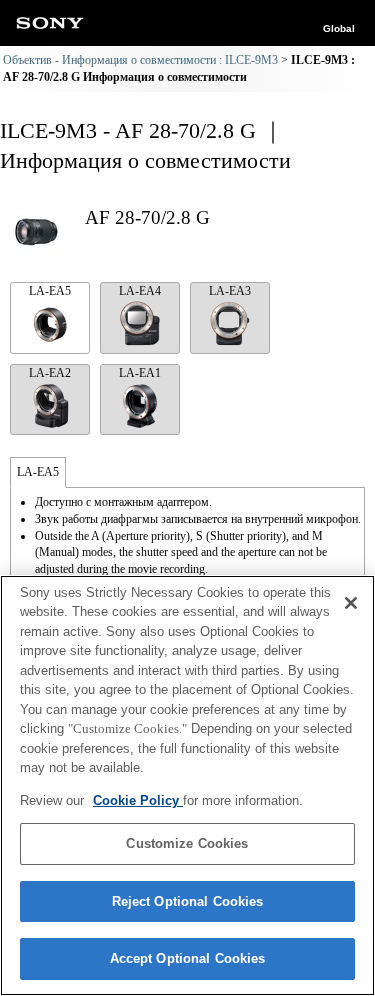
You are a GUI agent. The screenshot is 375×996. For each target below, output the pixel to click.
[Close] (351, 603)
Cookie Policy (138, 800)
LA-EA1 (140, 373)
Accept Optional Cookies (188, 958)
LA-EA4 (140, 291)
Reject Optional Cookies (188, 901)
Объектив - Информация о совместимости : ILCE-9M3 (140, 60)
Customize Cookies (187, 843)
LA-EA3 (230, 291)
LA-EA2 (50, 373)
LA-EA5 (50, 291)
